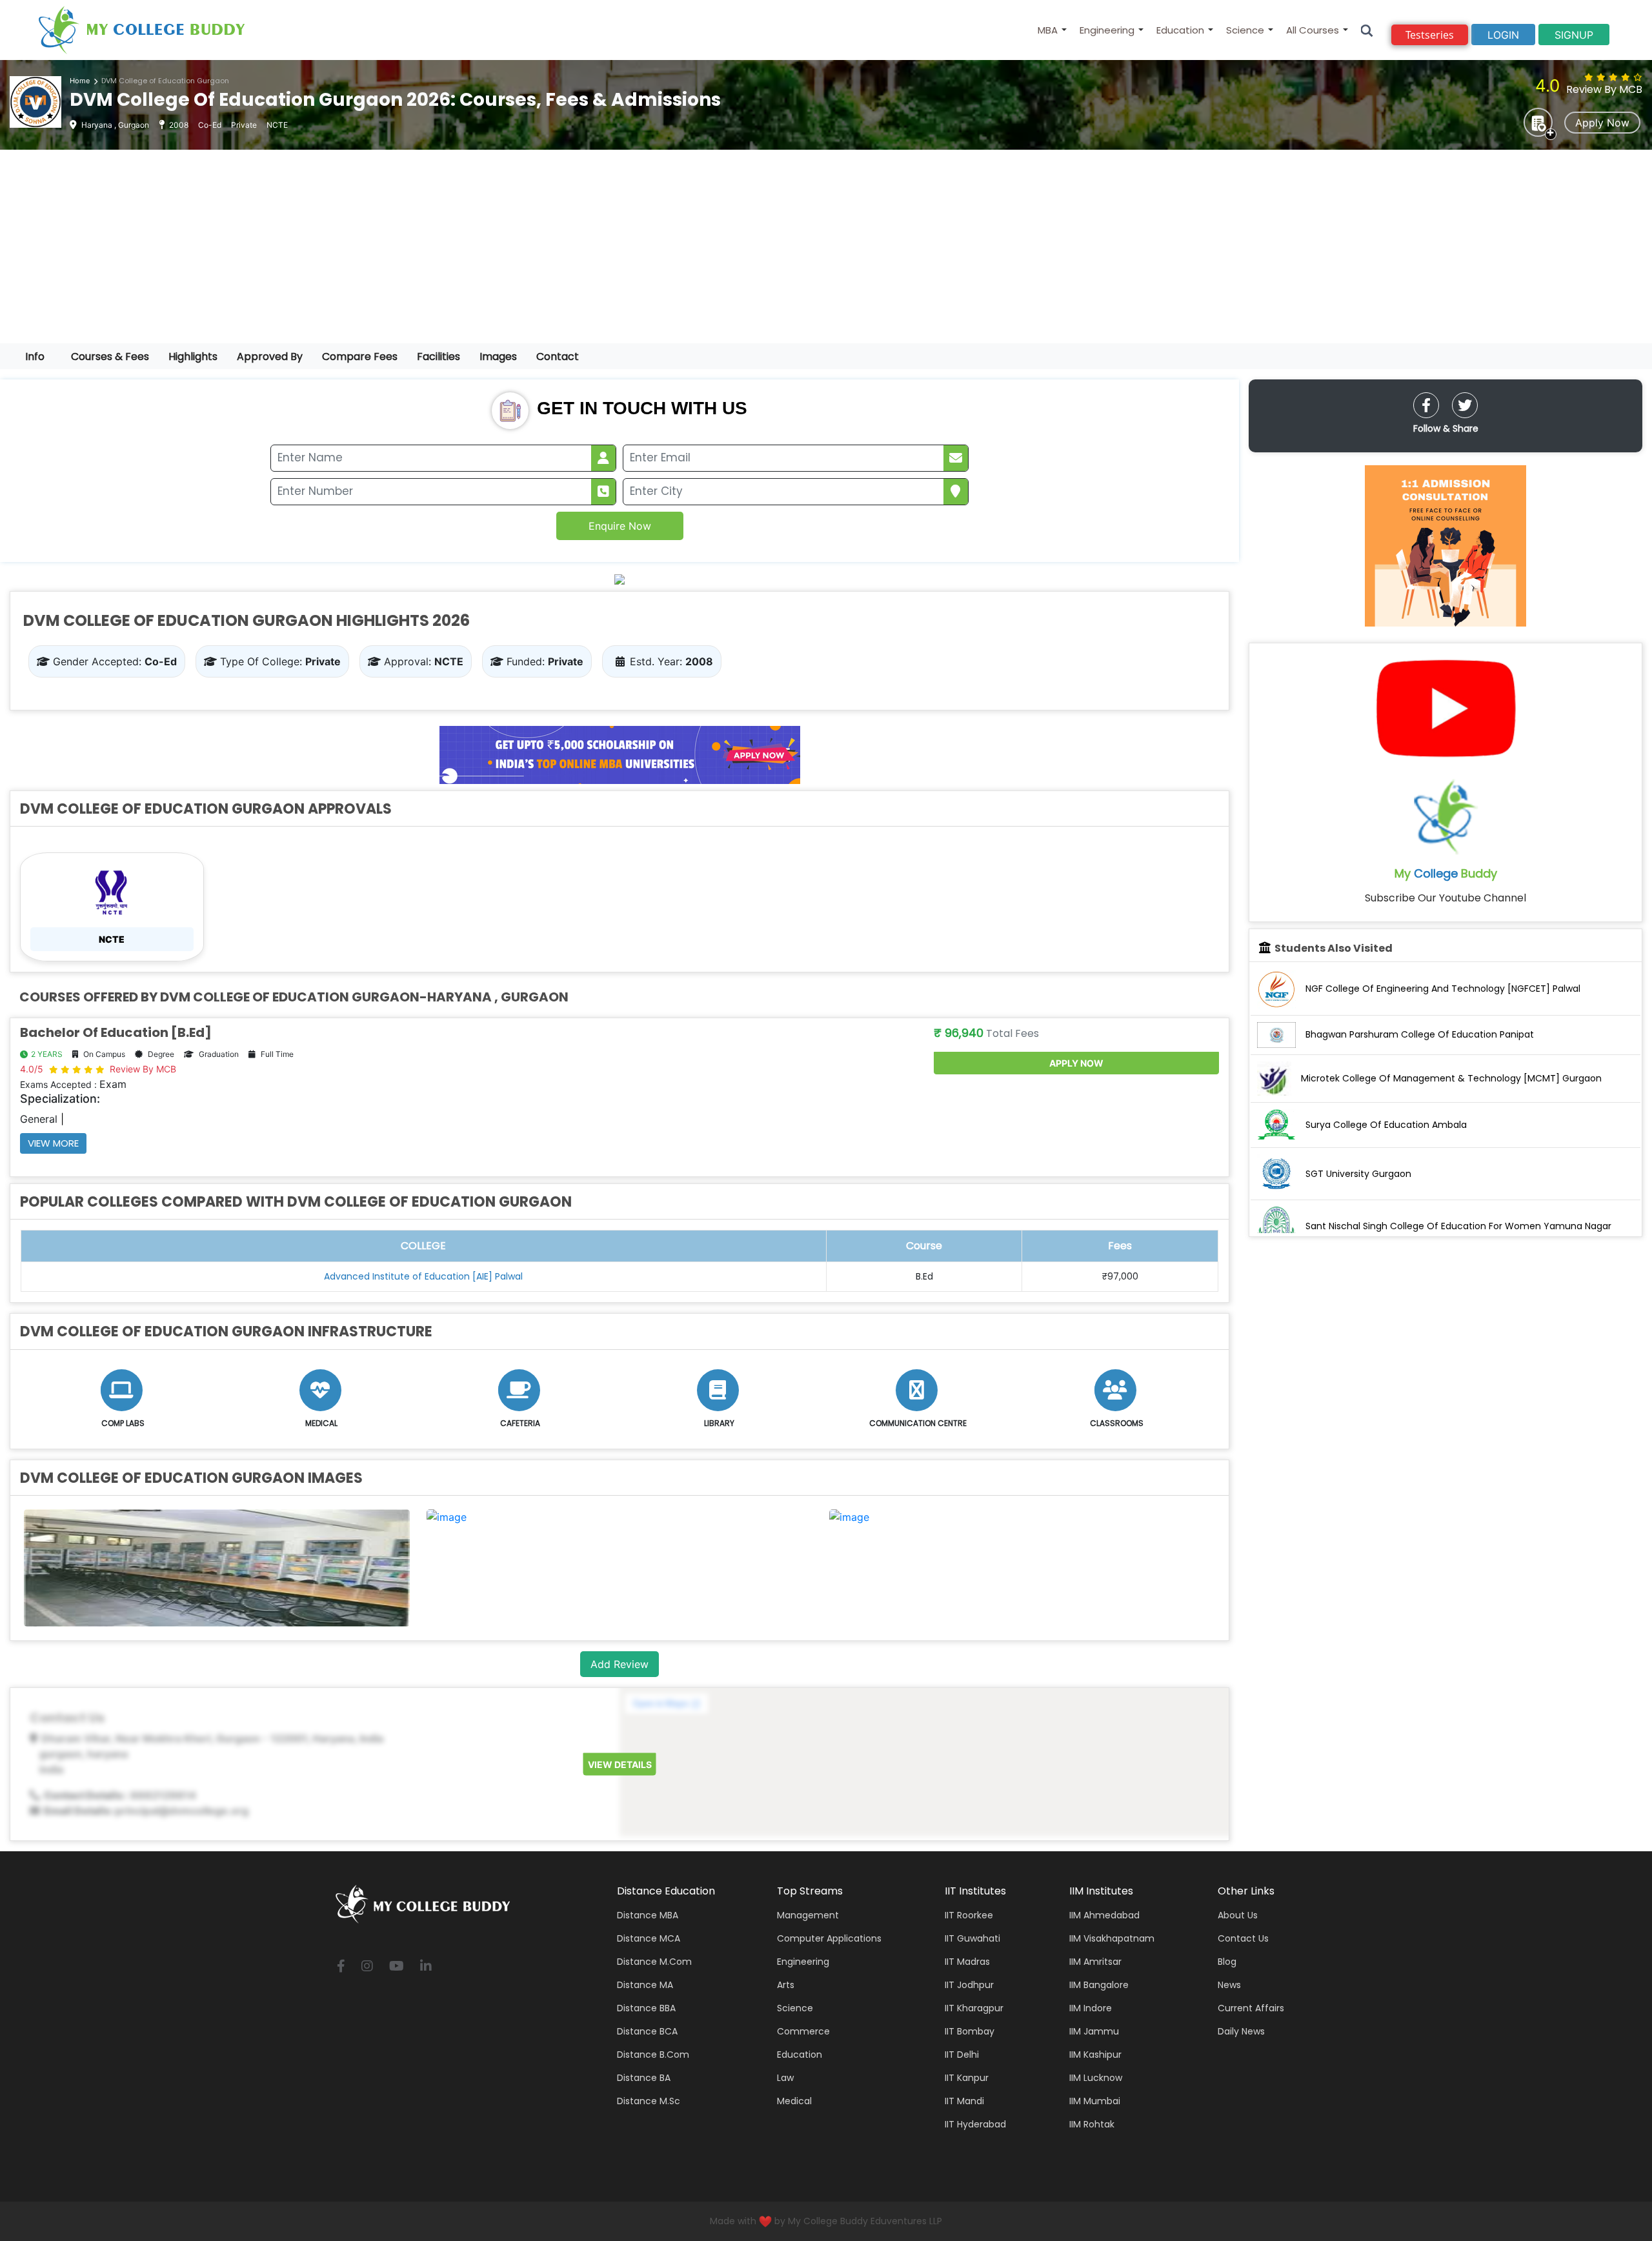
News (1229, 1985)
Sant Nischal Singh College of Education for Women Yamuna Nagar (1458, 1226)
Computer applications (829, 1938)
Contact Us (1243, 1938)
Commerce (803, 2031)
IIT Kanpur (967, 2078)
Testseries (1430, 35)
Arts (786, 1985)
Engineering (1107, 30)
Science (1245, 30)
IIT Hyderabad (975, 2124)
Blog (1227, 1962)
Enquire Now (620, 526)
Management (808, 1915)
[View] (447, 1516)
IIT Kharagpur (974, 2008)
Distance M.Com (654, 1962)
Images (498, 357)
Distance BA (644, 2078)
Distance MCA (649, 1938)
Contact (558, 357)
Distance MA (645, 1985)
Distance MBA (648, 1915)
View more (53, 1143)
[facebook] (1426, 405)
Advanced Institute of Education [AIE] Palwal (423, 1276)
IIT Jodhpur (969, 1985)
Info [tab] (35, 357)
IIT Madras (967, 1962)
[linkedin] (426, 1967)
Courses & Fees (110, 357)
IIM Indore (1091, 2008)
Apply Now (1602, 123)
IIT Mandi (964, 2101)
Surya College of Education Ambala (1386, 1125)
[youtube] (397, 1967)
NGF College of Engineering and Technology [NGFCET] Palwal (1443, 989)
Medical (794, 2101)
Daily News (1241, 2031)
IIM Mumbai (1095, 2101)
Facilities (438, 357)
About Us (1238, 1915)
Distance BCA (647, 2031)
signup (1574, 35)
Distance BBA (646, 2008)
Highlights (193, 357)
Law (785, 2078)
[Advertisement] (826, 246)
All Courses (1313, 30)
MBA (1048, 30)
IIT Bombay (970, 2031)
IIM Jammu (1094, 2031)
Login (1503, 35)
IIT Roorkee (969, 1915)
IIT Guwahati (972, 1938)
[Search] (1367, 30)
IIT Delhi (962, 2055)
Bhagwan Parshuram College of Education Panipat (1420, 1034)
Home (80, 81)
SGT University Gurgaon (1358, 1174)
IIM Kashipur (1095, 2055)
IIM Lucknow (1096, 2078)
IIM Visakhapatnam (1112, 1938)
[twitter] (1465, 405)
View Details (620, 1764)
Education (1180, 30)
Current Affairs (1251, 2008)
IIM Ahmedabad (1104, 1915)
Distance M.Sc (649, 2101)
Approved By (270, 357)
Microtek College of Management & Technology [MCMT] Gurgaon (1451, 1078)
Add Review (619, 1664)
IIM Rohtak (1092, 2124)
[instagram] (367, 1967)
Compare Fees (360, 357)
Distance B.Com (653, 2055)
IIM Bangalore (1099, 1985)
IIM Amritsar (1095, 1962)
